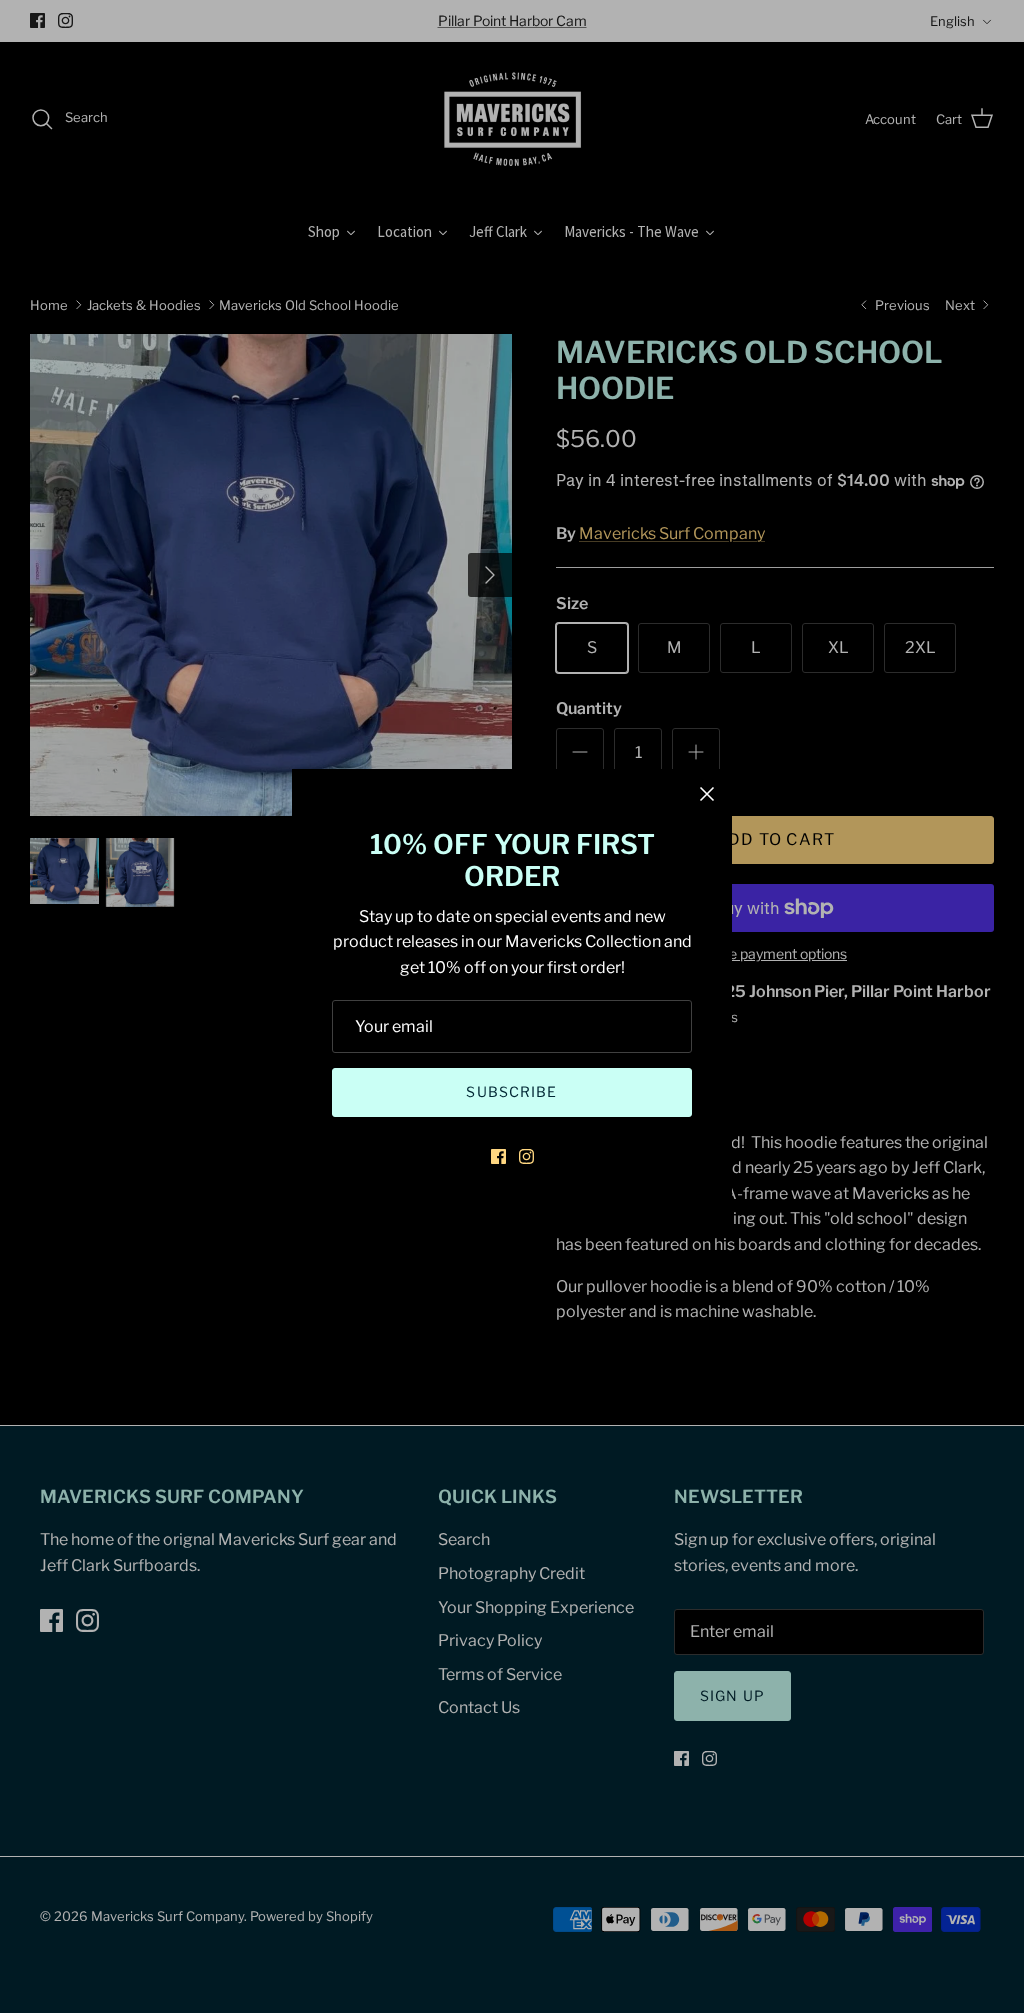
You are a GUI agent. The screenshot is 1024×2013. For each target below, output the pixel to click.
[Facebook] (498, 1156)
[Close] (707, 794)
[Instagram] (526, 1156)
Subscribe (511, 1091)
